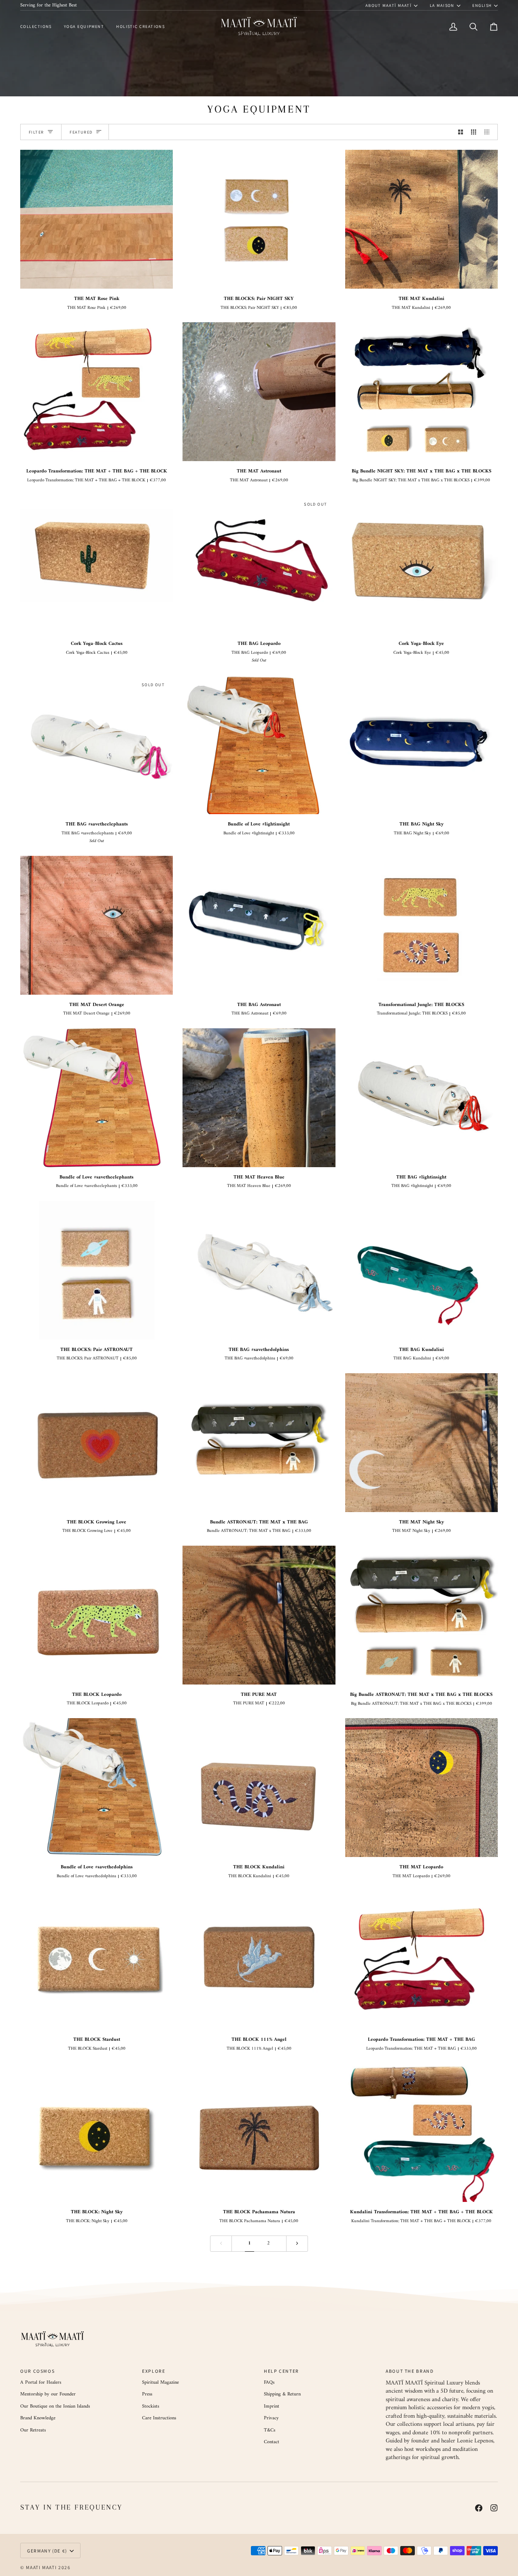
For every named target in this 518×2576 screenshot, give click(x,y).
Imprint (272, 2406)
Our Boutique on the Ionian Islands (55, 2406)
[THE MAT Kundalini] (421, 219)
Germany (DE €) (47, 2551)
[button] (39, 27)
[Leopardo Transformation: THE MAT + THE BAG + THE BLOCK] (97, 392)
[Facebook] (479, 2508)
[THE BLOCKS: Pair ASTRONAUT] (97, 1270)
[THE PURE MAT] (259, 1615)
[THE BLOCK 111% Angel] (259, 1960)
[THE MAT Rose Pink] (97, 219)
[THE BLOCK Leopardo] (97, 1615)
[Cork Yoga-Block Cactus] (97, 564)
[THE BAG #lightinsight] (421, 1098)
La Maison (442, 5)
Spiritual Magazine (160, 2382)
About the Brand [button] (410, 2371)
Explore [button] (154, 2371)
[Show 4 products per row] (489, 132)
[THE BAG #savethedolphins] (259, 1270)
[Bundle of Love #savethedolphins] (97, 1788)
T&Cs (270, 2430)
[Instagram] (494, 2508)
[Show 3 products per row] (473, 132)
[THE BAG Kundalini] (421, 1270)
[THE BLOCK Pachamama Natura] (259, 2132)
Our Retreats (33, 2430)
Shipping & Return (282, 2394)
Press (147, 2394)
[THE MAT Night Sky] (421, 1443)
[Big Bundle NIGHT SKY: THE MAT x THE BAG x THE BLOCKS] (421, 392)
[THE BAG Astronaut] (259, 925)
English (482, 5)
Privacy (271, 2418)
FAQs (269, 2382)
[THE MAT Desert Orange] (97, 925)
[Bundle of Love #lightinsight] (259, 745)
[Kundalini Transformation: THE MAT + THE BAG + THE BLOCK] (421, 2132)
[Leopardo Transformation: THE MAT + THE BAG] (421, 1960)
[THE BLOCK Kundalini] (259, 1788)
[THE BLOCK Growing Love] (97, 1443)
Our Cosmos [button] (37, 2371)
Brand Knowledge (38, 2418)
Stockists (151, 2406)
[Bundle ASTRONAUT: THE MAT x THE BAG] (259, 1443)
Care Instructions (159, 2418)
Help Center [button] (281, 2371)
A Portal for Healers (41, 2382)
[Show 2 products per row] (461, 132)
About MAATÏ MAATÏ (389, 5)
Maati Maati (41, 2567)
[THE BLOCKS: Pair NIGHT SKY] (259, 219)
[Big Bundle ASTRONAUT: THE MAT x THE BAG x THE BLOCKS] (421, 1615)
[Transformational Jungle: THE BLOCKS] (421, 925)
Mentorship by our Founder (48, 2394)
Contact (272, 2442)
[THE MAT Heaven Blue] (259, 1098)
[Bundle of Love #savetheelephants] (97, 1098)
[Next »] (297, 2244)
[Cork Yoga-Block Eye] (421, 564)
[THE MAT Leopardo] (421, 1788)
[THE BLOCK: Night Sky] (97, 2132)
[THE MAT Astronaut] (259, 392)
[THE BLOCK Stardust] (97, 1960)
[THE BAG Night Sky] (421, 745)
